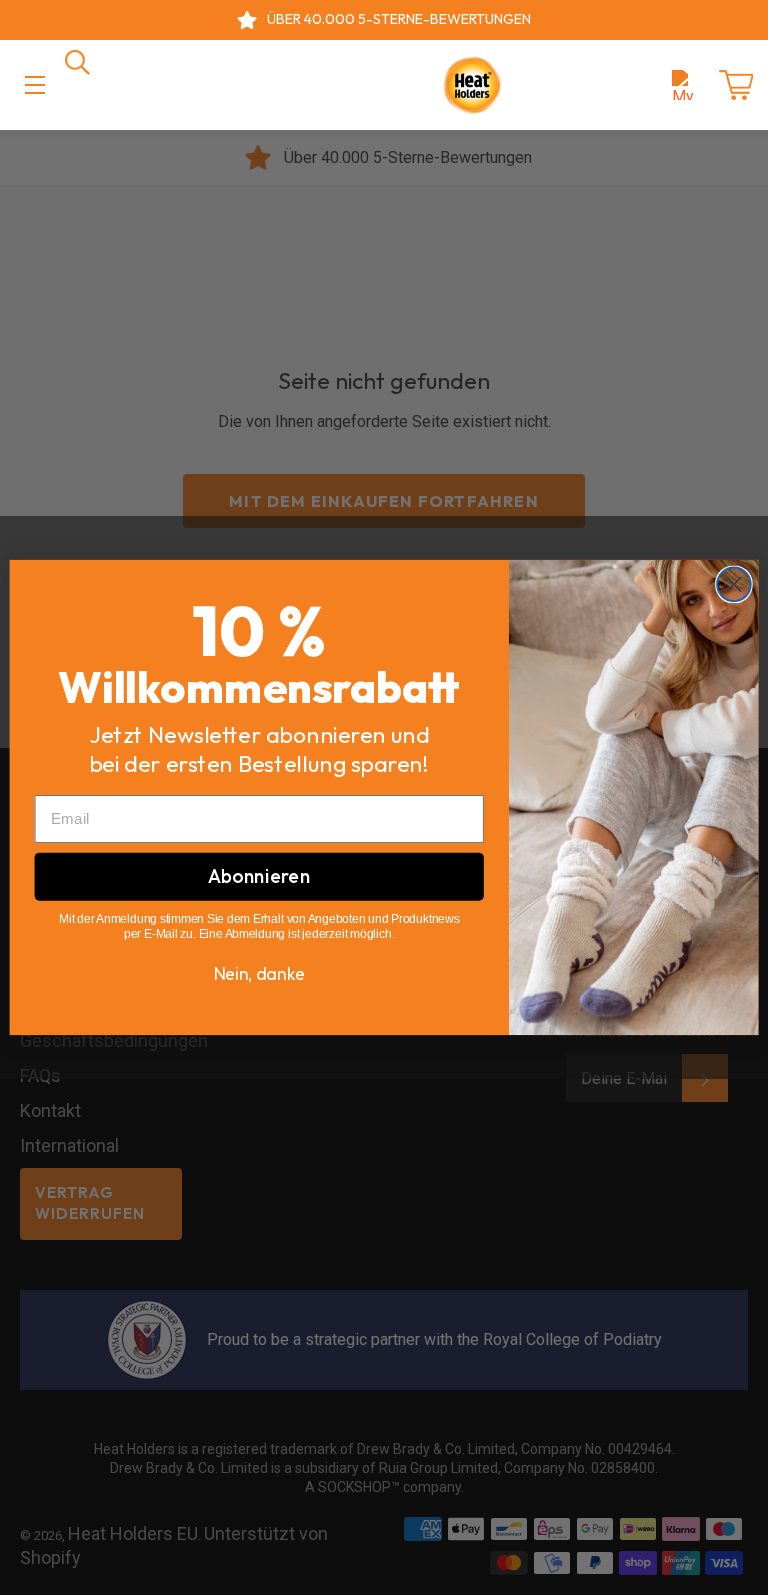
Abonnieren (259, 876)
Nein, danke (259, 974)
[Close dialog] (734, 585)
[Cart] (736, 85)
